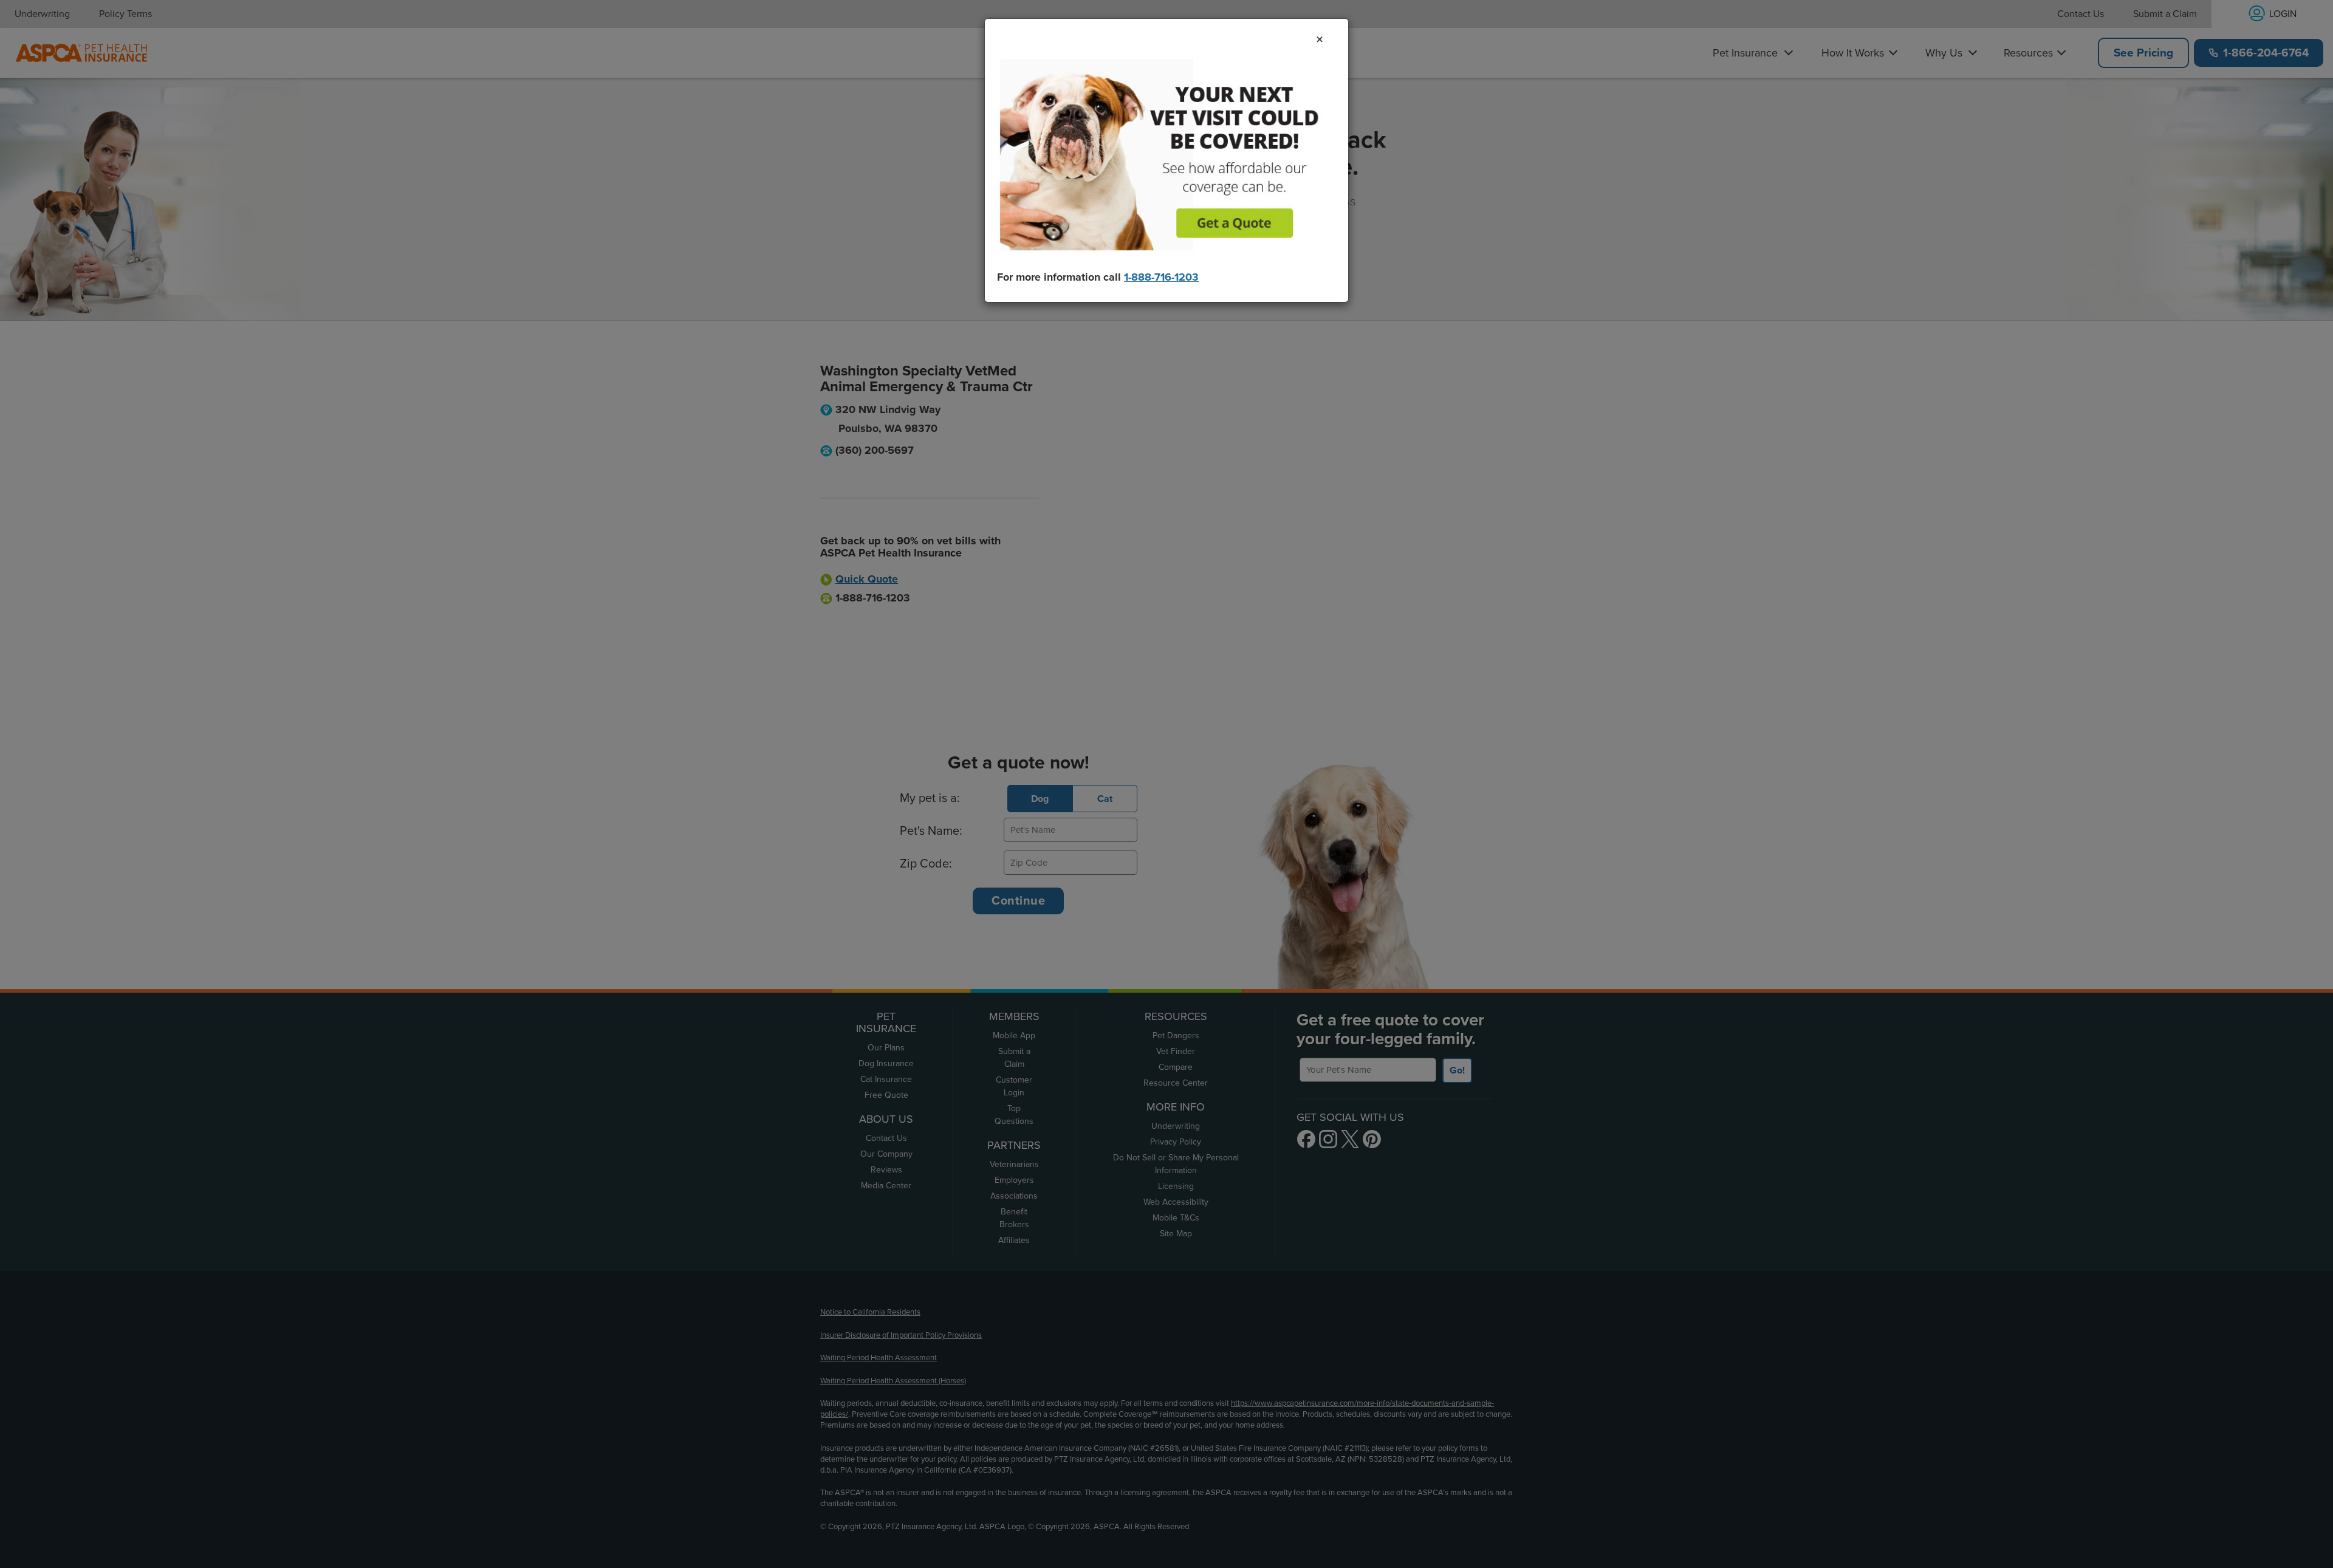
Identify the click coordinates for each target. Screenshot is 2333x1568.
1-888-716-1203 (1161, 277)
